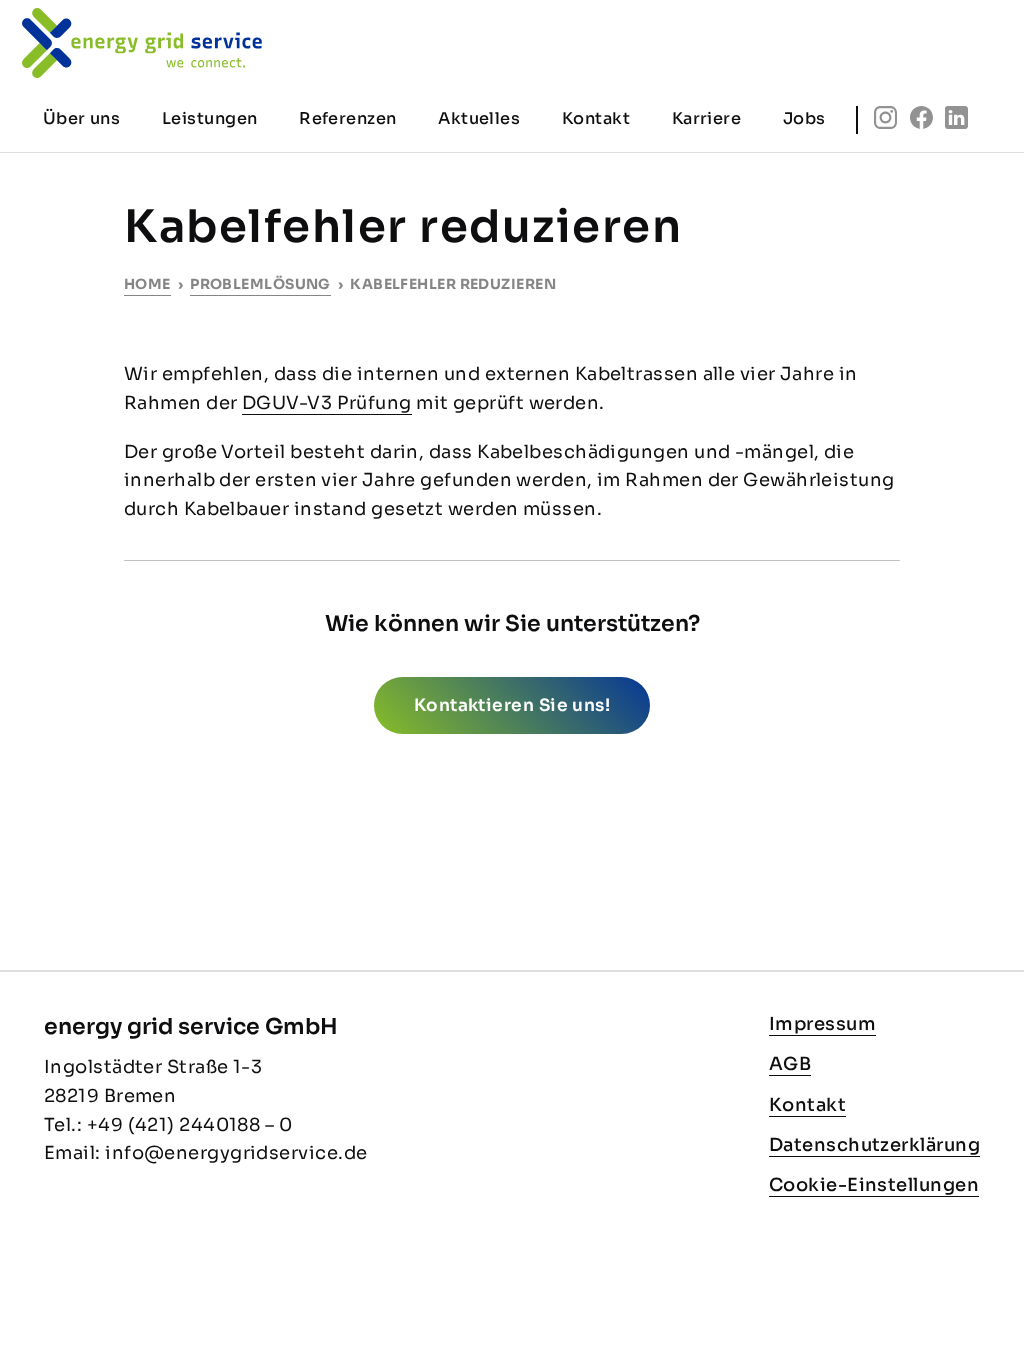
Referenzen (348, 118)
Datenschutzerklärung (874, 1145)
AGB (790, 1064)
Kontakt (807, 1105)
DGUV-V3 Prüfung (327, 403)
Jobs (804, 118)
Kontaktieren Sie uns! (512, 705)
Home (147, 284)
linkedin (956, 117)
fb (921, 117)
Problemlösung (260, 284)
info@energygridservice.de (236, 1153)
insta (885, 117)
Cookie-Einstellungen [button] (874, 1185)
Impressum (822, 1024)
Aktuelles (479, 118)
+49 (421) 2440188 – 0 (189, 1125)
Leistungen (210, 118)
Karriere (707, 118)
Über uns (82, 118)
